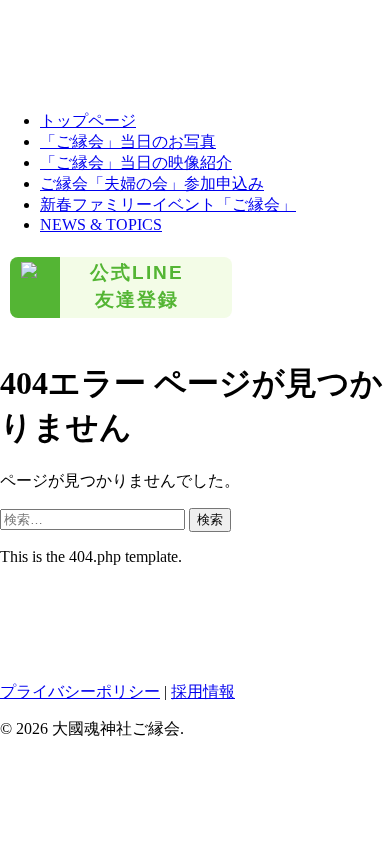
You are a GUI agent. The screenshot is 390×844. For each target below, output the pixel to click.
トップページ (88, 120)
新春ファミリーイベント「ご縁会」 (168, 204)
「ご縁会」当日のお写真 (128, 141)
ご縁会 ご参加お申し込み (90, 48)
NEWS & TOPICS (101, 224)
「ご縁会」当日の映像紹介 (136, 162)
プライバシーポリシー (80, 691)
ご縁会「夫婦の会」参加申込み (152, 183)
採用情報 (203, 691)
